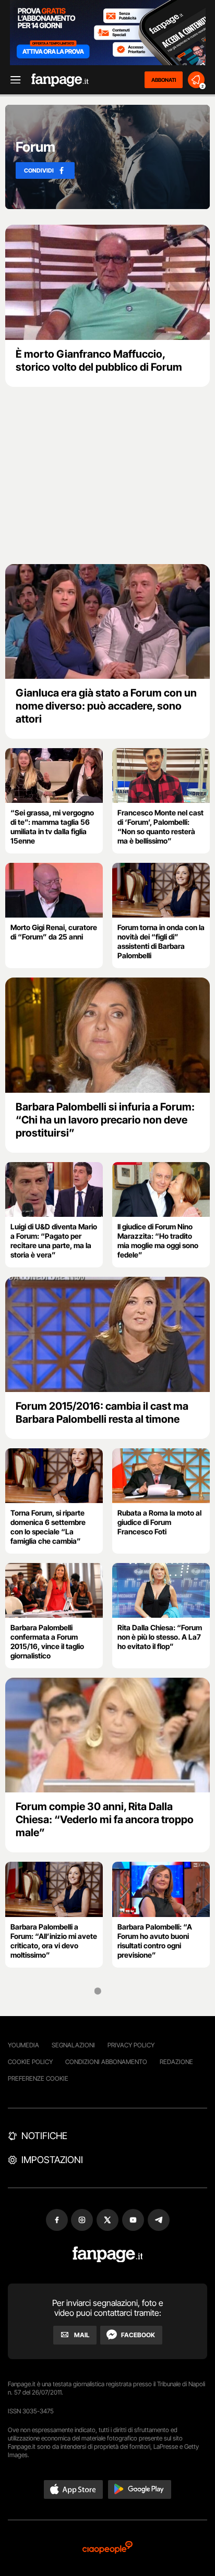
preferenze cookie (38, 2078)
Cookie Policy (30, 2062)
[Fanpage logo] (60, 80)
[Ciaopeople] (107, 2548)
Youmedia (23, 2045)
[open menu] (12, 80)
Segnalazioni (73, 2045)
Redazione (176, 2062)
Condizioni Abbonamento (106, 2062)
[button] (74, 2489)
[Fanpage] (108, 2255)
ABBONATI (164, 80)
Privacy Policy (131, 2045)
